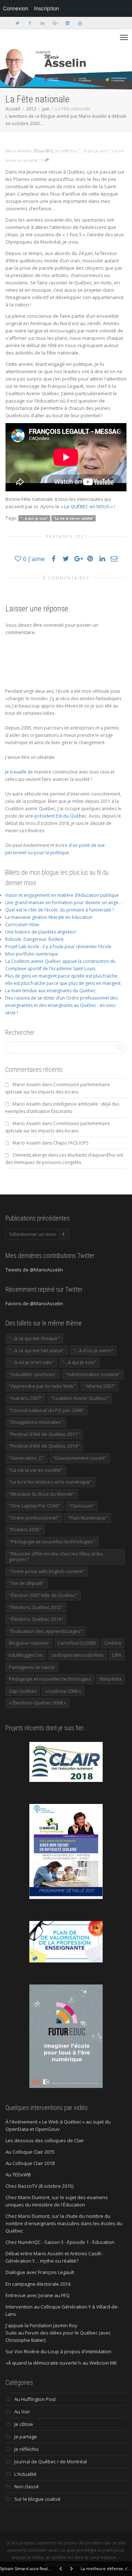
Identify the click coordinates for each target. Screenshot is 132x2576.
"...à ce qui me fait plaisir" (37, 1350)
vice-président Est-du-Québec (56, 816)
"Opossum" (82, 1506)
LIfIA (117, 1655)
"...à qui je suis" (94, 151)
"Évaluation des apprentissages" (46, 1631)
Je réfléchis (66, 151)
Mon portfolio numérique (32, 954)
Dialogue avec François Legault (40, 2272)
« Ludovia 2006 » (63, 1691)
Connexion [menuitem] (16, 8)
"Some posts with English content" (47, 1571)
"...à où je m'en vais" (31, 1362)
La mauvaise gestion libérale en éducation (49, 917)
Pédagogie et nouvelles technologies (50, 1679)
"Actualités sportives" (33, 1374)
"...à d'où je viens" (93, 1350)
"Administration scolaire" (93, 1374)
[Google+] (55, 23)
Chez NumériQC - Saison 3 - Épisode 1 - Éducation (60, 2242)
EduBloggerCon (26, 1655)
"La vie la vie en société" (74, 518)
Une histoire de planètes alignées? (41, 932)
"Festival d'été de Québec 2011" (44, 1434)
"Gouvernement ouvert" (80, 1458)
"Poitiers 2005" (25, 1529)
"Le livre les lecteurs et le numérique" (50, 1482)
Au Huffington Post (35, 2399)
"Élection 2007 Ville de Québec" (43, 1595)
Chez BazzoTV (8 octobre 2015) (39, 2186)
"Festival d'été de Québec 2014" (44, 1446)
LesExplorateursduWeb (78, 1655)
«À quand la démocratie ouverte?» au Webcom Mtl (61, 2363)
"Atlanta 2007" (100, 1386)
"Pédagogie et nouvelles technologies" (52, 1542)
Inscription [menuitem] (47, 8)
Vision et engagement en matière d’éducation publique (62, 895)
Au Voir (22, 2412)
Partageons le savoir (32, 1667)
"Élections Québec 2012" (36, 1607)
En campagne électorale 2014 (38, 2284)
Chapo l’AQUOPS (71, 1143)
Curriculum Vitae (22, 925)
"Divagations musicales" (36, 1422)
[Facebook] (30, 23)
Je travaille (16, 772)
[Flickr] (67, 23)
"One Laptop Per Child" (34, 1506)
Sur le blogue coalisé (37, 2499)
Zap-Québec (23, 1691)
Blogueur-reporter (29, 1643)
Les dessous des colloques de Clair (45, 2140)
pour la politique (52, 853)
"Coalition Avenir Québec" (80, 1398)
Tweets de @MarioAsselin (34, 1270)
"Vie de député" (27, 1583)
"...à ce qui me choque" (34, 1338)
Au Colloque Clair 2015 (30, 2152)
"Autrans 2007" (25, 1398)
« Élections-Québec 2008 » (37, 1703)
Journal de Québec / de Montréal (51, 2462)
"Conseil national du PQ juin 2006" (47, 1410)
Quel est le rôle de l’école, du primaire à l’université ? (60, 910)
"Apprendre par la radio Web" (42, 1386)
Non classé (27, 2486)
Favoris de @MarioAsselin (34, 1303)
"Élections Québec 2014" (36, 1619)
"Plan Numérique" (88, 1518)
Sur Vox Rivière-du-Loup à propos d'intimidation (58, 2351)
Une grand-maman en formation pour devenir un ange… (63, 903)
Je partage (26, 2437)
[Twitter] (17, 23)
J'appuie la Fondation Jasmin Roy (41, 2325)
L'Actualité (25, 2474)
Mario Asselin (27, 1085)
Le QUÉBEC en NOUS (87, 506)
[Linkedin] (42, 23)
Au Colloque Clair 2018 (30, 2163)
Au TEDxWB (18, 2175)
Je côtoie (24, 2424)
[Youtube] (80, 23)
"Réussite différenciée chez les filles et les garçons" (56, 1557)
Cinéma (113, 1643)
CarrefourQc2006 (77, 1643)
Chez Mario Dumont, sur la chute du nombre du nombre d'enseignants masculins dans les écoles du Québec (64, 2223)
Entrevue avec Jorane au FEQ (38, 2295)
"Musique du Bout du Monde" (42, 1494)
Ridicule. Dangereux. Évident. (35, 939)
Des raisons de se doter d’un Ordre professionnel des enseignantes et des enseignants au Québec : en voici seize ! (61, 1005)
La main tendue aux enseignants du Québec (50, 991)
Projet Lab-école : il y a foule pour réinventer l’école (58, 947)
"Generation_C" (26, 1458)
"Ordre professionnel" (34, 1518)
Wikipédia (110, 1679)
